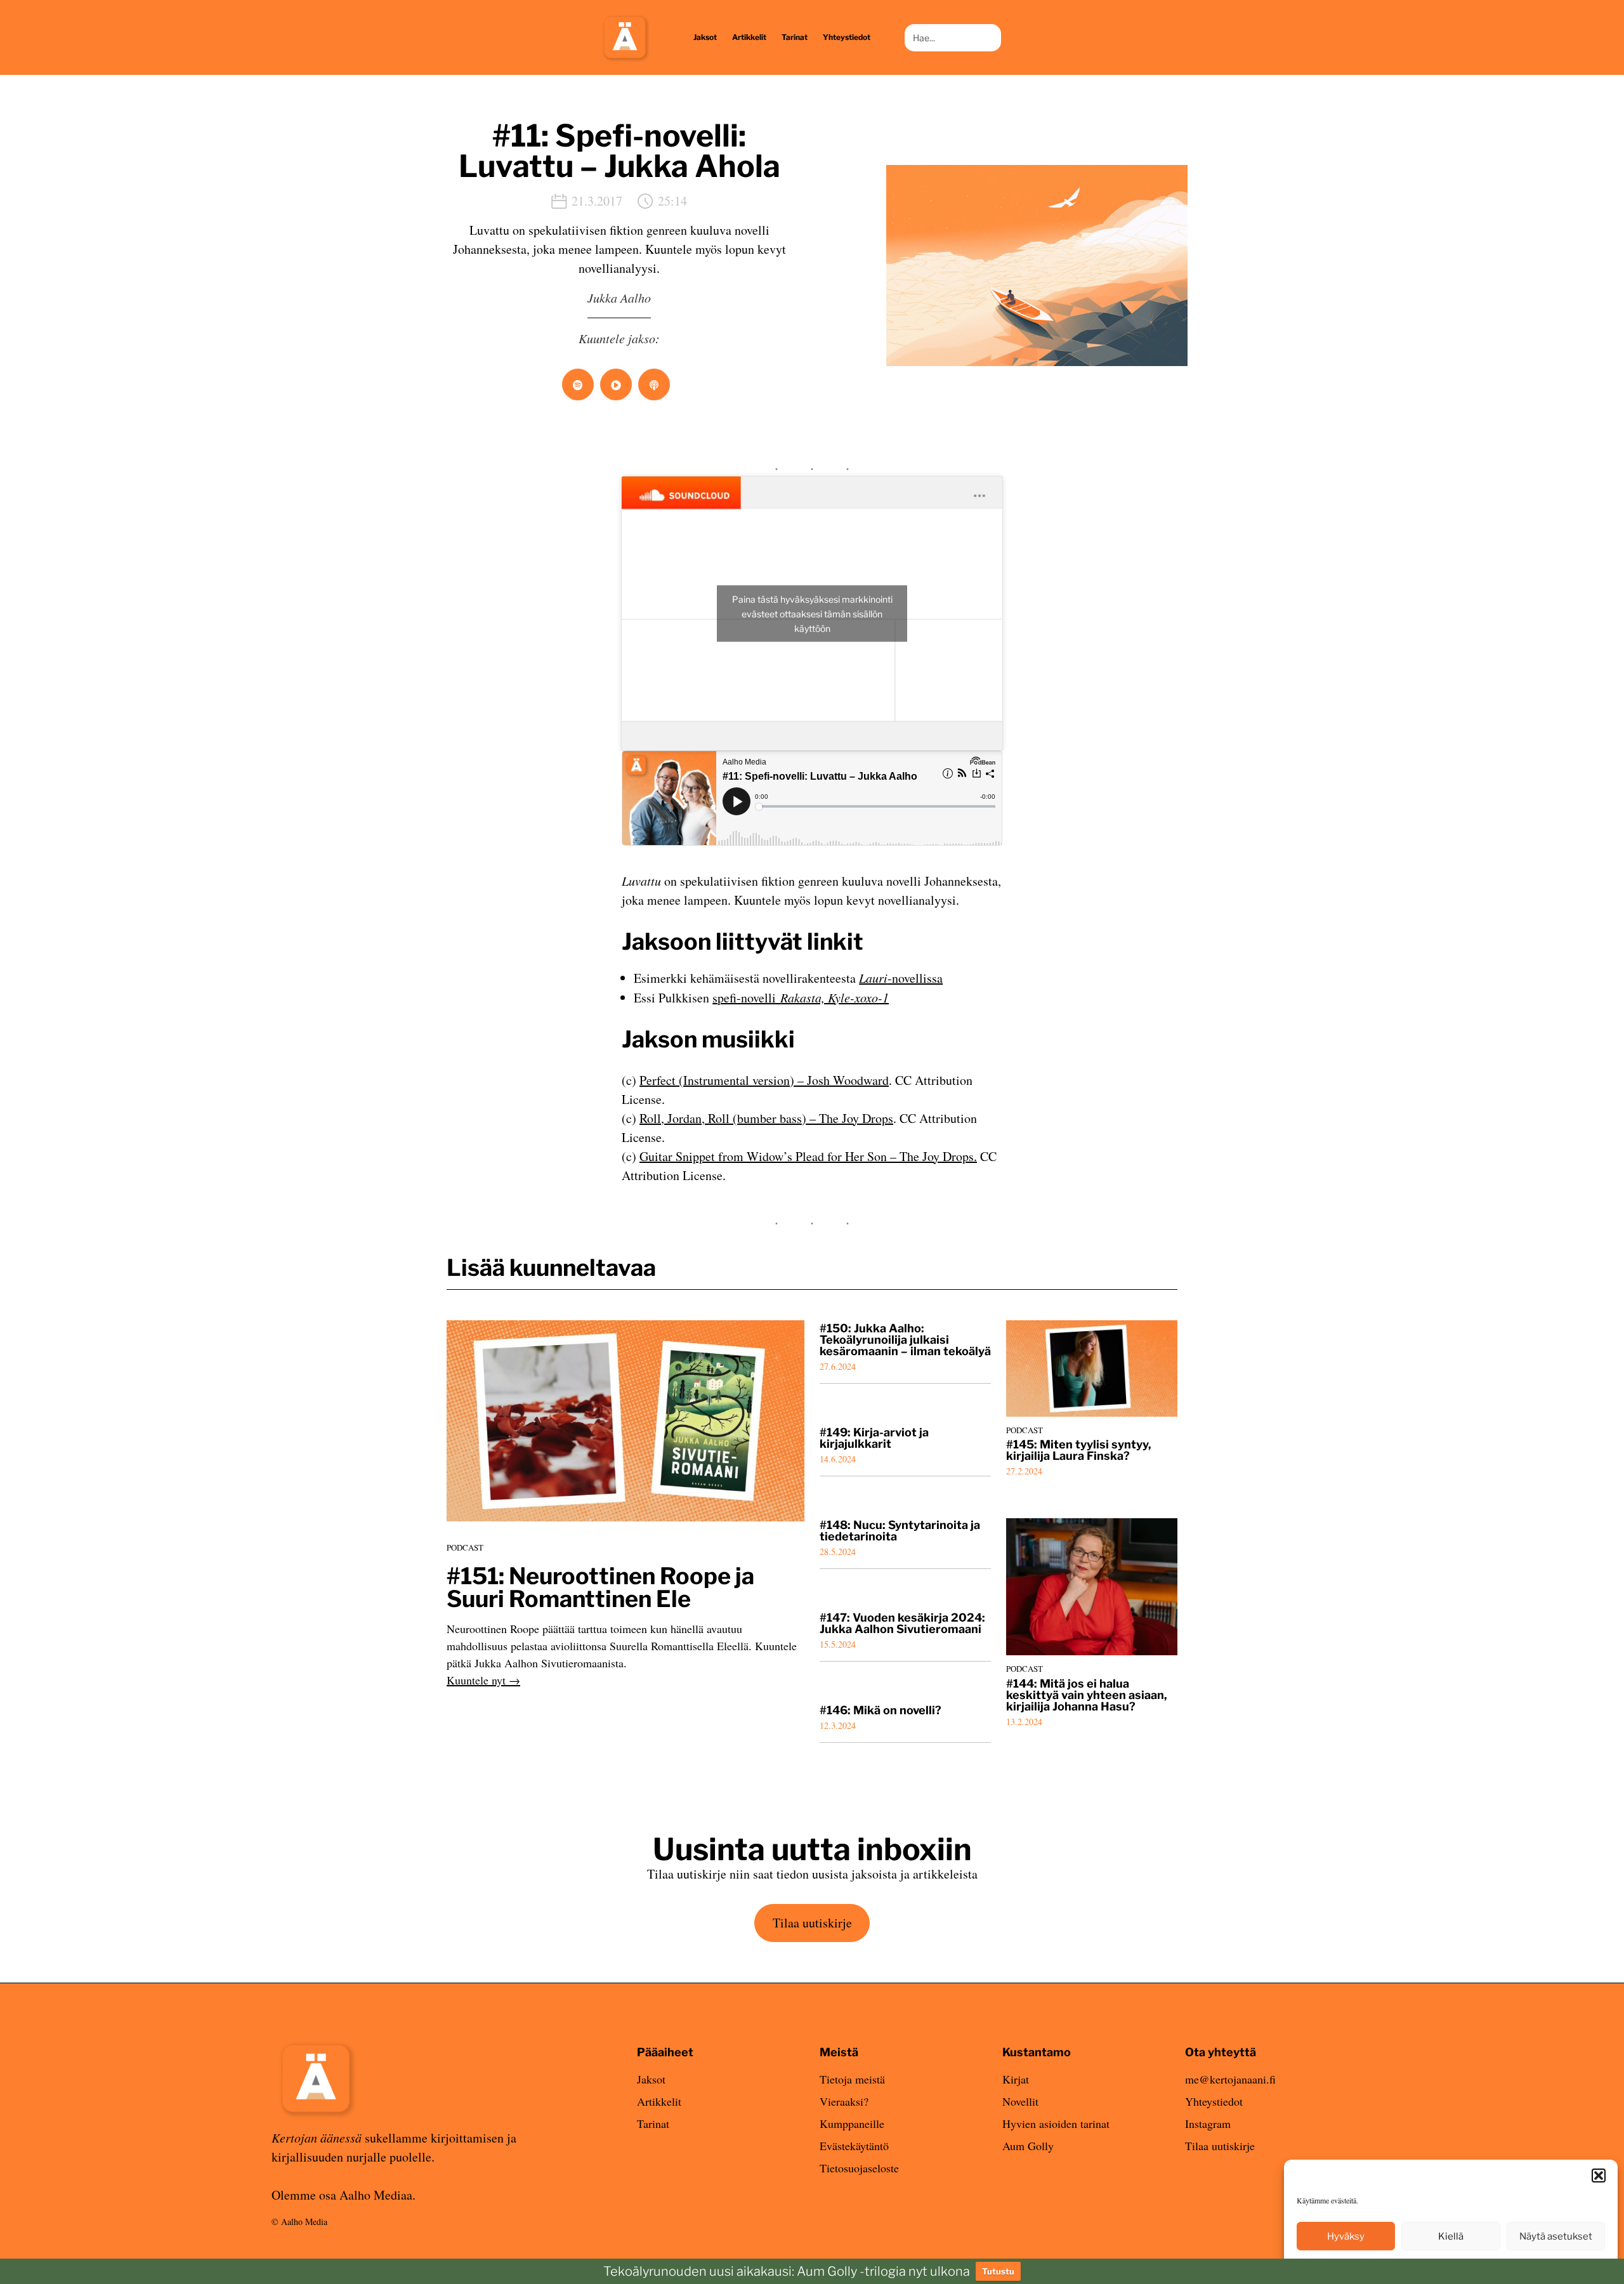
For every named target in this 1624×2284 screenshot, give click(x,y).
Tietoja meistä (852, 2079)
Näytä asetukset (1556, 2236)
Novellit (1020, 2101)
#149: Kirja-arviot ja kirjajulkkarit (874, 1438)
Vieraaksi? (844, 2101)
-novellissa (901, 978)
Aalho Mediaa (376, 2195)
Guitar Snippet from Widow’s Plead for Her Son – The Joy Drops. (808, 1156)
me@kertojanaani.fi (1230, 2079)
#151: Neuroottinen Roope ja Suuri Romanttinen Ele (600, 1587)
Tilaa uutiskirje (812, 1923)
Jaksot (651, 2079)
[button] (1599, 2176)
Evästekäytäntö (854, 2146)
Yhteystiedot (1214, 2101)
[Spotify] (578, 384)
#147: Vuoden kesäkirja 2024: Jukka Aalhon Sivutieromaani (902, 1624)
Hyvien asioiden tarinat (1056, 2123)
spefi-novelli (801, 998)
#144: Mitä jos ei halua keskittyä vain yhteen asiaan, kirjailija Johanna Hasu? (1087, 1695)
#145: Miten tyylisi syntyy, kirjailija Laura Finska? (1079, 1450)
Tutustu (998, 2271)
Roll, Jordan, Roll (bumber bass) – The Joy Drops (766, 1118)
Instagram (1208, 2123)
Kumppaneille (852, 2123)
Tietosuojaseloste (859, 2168)
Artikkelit (659, 2101)
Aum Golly (1028, 2146)
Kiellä (1451, 2236)
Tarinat (653, 2123)
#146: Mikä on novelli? (881, 1710)
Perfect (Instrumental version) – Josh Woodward (764, 1080)
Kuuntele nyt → (483, 1680)
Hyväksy (1346, 2236)
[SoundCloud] (616, 384)
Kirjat (1016, 2079)
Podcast (465, 1547)
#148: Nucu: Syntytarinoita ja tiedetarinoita (900, 1531)
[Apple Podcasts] (654, 384)
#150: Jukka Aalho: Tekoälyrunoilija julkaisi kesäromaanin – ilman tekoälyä (905, 1340)
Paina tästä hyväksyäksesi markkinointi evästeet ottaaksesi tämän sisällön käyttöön (812, 613)
